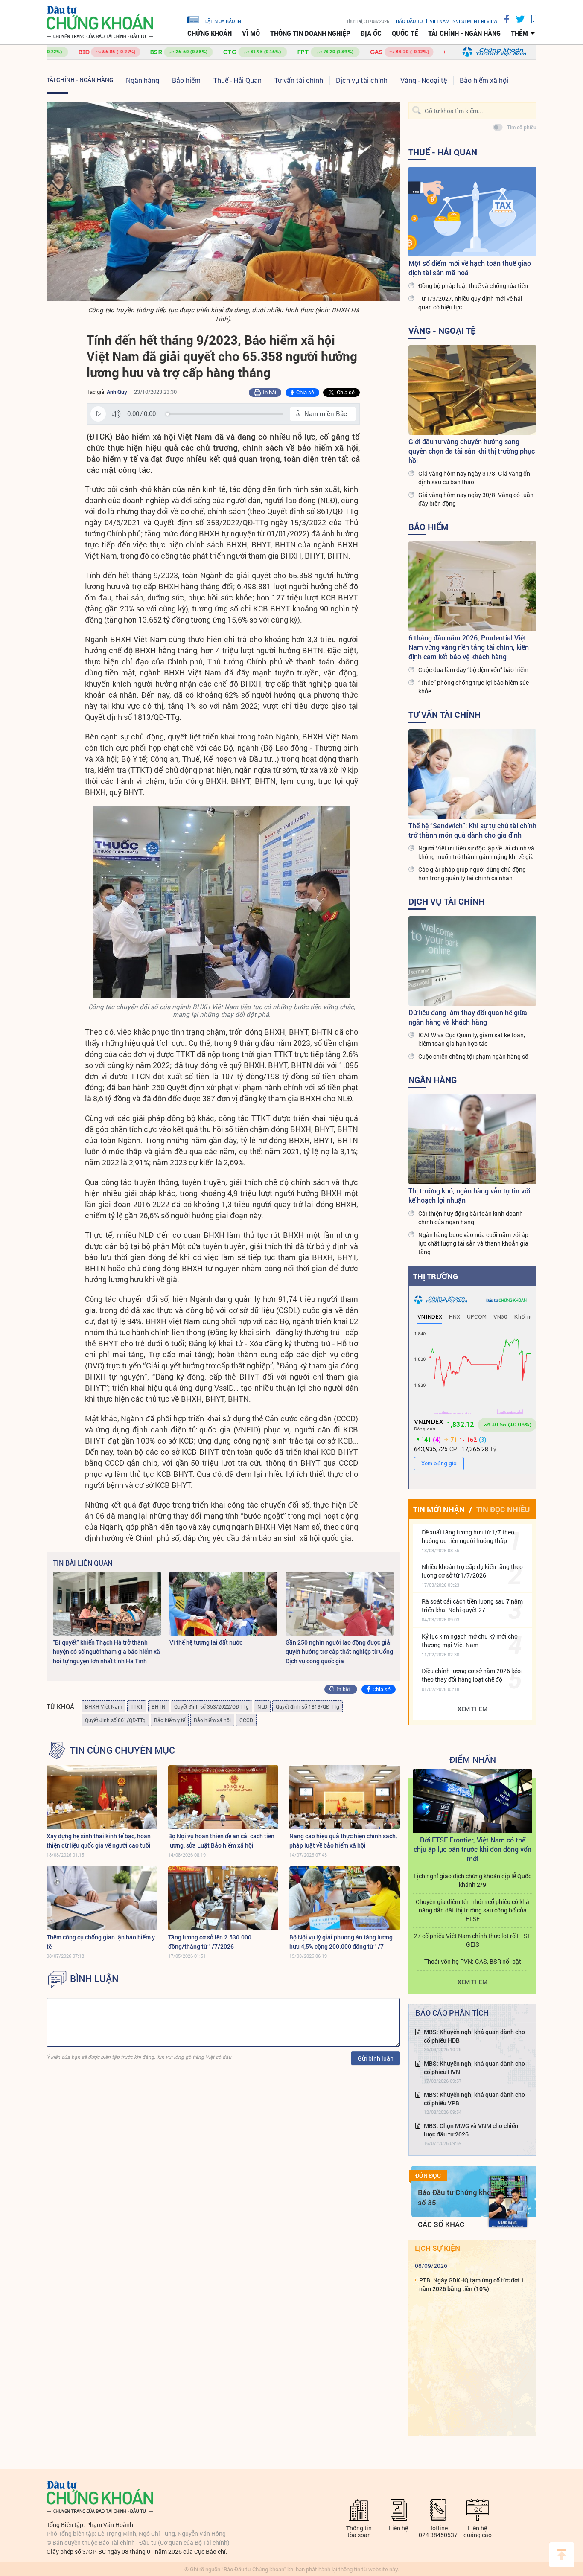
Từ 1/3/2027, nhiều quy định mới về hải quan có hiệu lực (470, 303)
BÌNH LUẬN (94, 1979)
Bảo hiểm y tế (170, 1720)
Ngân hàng (143, 80)
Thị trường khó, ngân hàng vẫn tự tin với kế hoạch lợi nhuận (469, 1195)
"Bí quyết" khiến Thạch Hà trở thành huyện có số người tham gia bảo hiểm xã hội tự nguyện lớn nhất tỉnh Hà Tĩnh (106, 1652)
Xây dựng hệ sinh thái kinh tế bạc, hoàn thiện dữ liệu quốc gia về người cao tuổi (99, 1841)
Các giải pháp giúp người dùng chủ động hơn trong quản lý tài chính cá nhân (472, 874)
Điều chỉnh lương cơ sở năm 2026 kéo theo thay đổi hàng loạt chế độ (471, 1675)
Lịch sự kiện (437, 2248)
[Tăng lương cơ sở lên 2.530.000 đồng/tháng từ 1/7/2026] (223, 1898)
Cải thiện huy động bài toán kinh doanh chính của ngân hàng (471, 1218)
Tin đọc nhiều (503, 1509)
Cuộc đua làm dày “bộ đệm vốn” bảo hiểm (473, 670)
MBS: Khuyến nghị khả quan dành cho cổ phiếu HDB (474, 2036)
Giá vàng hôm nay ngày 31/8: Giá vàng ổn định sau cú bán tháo (474, 478)
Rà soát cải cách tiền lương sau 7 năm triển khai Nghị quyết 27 (472, 1605)
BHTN (159, 1706)
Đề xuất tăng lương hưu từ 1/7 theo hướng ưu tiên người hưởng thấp (468, 1536)
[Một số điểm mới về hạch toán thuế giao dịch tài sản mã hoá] (472, 212)
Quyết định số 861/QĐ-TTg (115, 1720)
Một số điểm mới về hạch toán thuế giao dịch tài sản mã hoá (470, 268)
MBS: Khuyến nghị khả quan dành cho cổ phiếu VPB (474, 2099)
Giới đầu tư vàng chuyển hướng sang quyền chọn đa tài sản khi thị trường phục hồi (472, 451)
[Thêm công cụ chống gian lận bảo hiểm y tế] (102, 1898)
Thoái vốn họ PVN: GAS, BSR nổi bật (473, 1961)
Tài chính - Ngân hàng (464, 33)
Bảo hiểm (186, 80)
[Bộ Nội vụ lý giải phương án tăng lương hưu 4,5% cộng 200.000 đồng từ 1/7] (345, 1898)
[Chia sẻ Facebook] (504, 19)
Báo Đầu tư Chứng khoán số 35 (459, 2197)
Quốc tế (405, 33)
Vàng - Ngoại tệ (424, 80)
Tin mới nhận (439, 1509)
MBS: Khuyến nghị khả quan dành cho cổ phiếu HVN (474, 2068)
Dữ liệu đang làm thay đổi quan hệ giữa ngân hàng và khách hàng (468, 1017)
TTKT (137, 1706)
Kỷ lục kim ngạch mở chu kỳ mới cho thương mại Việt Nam (470, 1640)
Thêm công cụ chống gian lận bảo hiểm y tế (101, 1942)
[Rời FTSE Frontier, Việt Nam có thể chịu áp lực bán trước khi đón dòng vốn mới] (472, 1801)
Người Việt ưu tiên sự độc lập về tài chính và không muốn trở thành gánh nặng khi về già (476, 852)
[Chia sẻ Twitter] (517, 19)
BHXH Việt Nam (103, 1706)
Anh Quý (117, 392)
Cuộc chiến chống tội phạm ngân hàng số (473, 1056)
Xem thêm (472, 1709)
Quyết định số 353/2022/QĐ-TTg (211, 1706)
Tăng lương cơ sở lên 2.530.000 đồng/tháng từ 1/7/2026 (210, 1942)
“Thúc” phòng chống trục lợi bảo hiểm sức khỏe (474, 687)
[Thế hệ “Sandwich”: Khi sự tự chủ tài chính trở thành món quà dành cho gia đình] (472, 774)
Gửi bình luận (376, 2058)
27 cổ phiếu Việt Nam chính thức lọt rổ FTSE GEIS (472, 1940)
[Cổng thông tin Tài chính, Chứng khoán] (100, 22)
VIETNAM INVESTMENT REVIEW (464, 21)
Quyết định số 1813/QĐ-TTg (308, 1706)
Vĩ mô (251, 33)
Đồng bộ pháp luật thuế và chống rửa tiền (473, 286)
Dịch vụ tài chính (362, 80)
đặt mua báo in (223, 21)
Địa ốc (371, 33)
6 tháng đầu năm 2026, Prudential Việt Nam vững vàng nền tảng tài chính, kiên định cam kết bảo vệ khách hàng (469, 647)
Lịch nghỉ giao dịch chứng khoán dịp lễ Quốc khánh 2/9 (472, 1880)
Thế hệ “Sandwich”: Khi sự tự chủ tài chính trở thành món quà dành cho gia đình (472, 830)
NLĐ (262, 1706)
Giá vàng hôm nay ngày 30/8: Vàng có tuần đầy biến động (476, 499)
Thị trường (436, 1276)
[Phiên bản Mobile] (531, 19)
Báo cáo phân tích (452, 2013)
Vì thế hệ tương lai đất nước (206, 1642)
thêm (519, 33)
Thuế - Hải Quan (238, 80)
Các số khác (441, 2224)
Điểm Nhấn (473, 1759)
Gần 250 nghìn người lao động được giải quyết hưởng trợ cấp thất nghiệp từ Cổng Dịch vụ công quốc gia (339, 1652)
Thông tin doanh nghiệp (310, 33)
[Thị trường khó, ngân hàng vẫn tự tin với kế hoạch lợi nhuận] (472, 1139)
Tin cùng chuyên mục (122, 1750)
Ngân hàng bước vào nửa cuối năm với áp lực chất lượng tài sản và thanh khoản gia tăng (473, 1243)
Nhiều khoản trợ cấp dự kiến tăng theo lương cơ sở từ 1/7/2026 (472, 1571)
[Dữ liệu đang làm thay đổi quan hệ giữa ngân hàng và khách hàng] (472, 961)
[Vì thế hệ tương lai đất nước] (223, 1604)
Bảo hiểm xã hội (484, 80)
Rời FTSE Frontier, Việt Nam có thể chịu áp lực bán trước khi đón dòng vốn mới (472, 1849)
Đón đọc (428, 2176)
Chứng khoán (210, 33)
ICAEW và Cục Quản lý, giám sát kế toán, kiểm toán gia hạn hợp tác (472, 1039)
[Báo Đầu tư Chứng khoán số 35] (508, 2201)
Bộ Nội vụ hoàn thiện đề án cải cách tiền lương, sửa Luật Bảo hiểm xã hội (221, 1841)
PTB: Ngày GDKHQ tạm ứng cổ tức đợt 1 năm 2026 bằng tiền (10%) (472, 2284)
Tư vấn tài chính (299, 80)
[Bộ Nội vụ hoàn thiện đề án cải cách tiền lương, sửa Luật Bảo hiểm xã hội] (223, 1797)
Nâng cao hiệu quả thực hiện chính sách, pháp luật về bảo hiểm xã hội (343, 1841)
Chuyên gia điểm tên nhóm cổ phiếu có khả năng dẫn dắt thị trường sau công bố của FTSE (472, 1910)
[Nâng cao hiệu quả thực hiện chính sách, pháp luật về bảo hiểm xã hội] (345, 1797)
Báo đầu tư (410, 21)
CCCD (246, 1720)
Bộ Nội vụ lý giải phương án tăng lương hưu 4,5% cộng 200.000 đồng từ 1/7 (341, 1942)
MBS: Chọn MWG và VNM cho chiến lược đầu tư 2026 (471, 2130)
